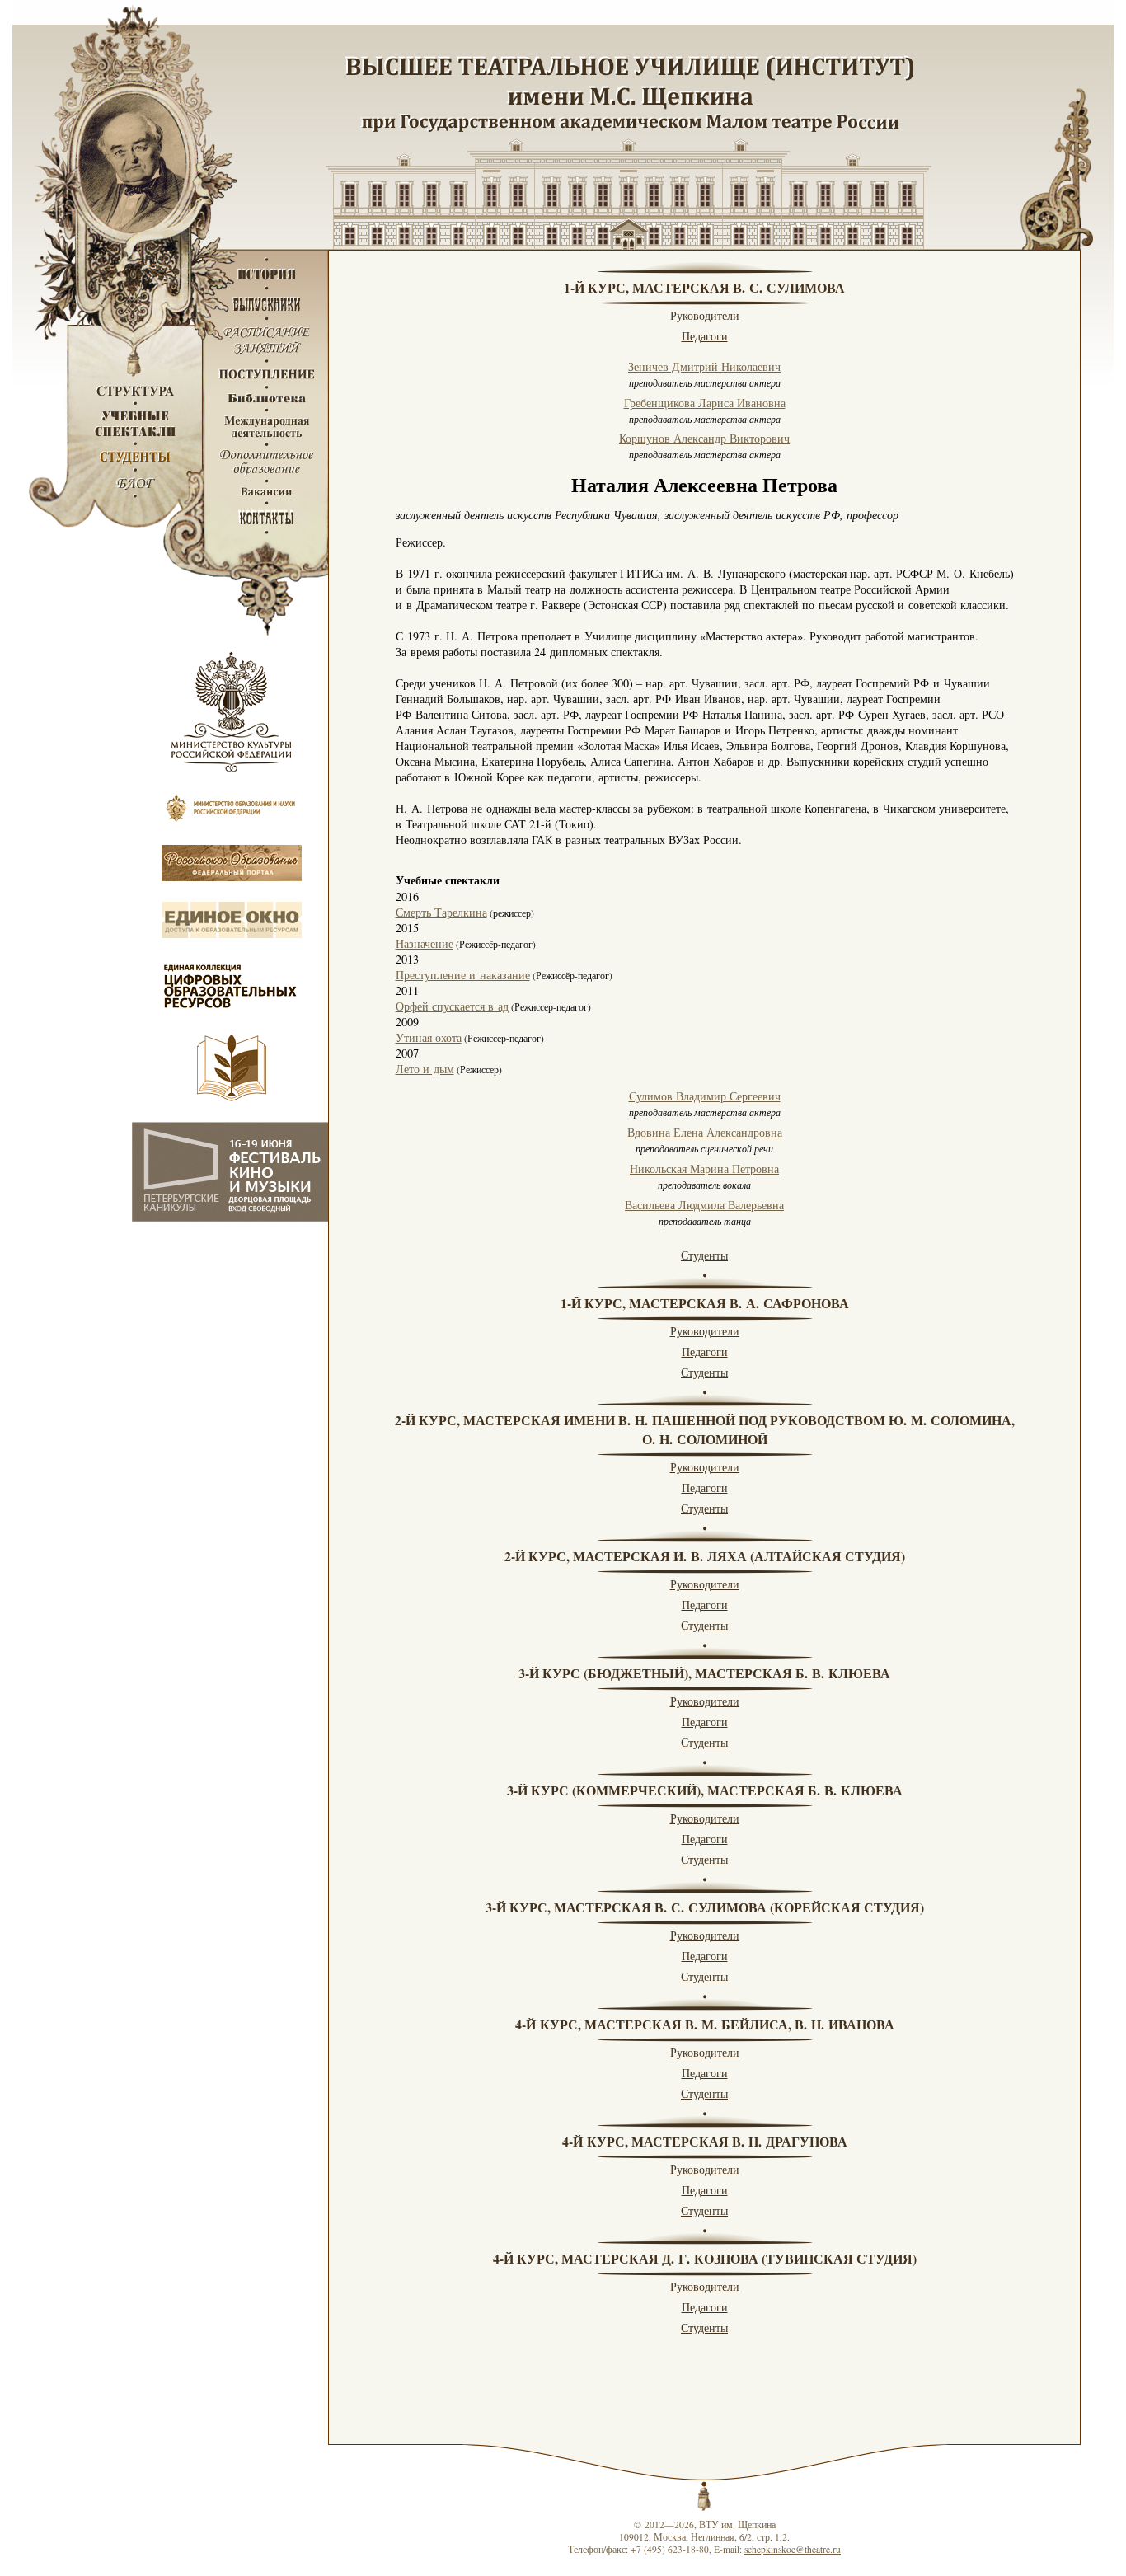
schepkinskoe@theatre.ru (793, 2549)
